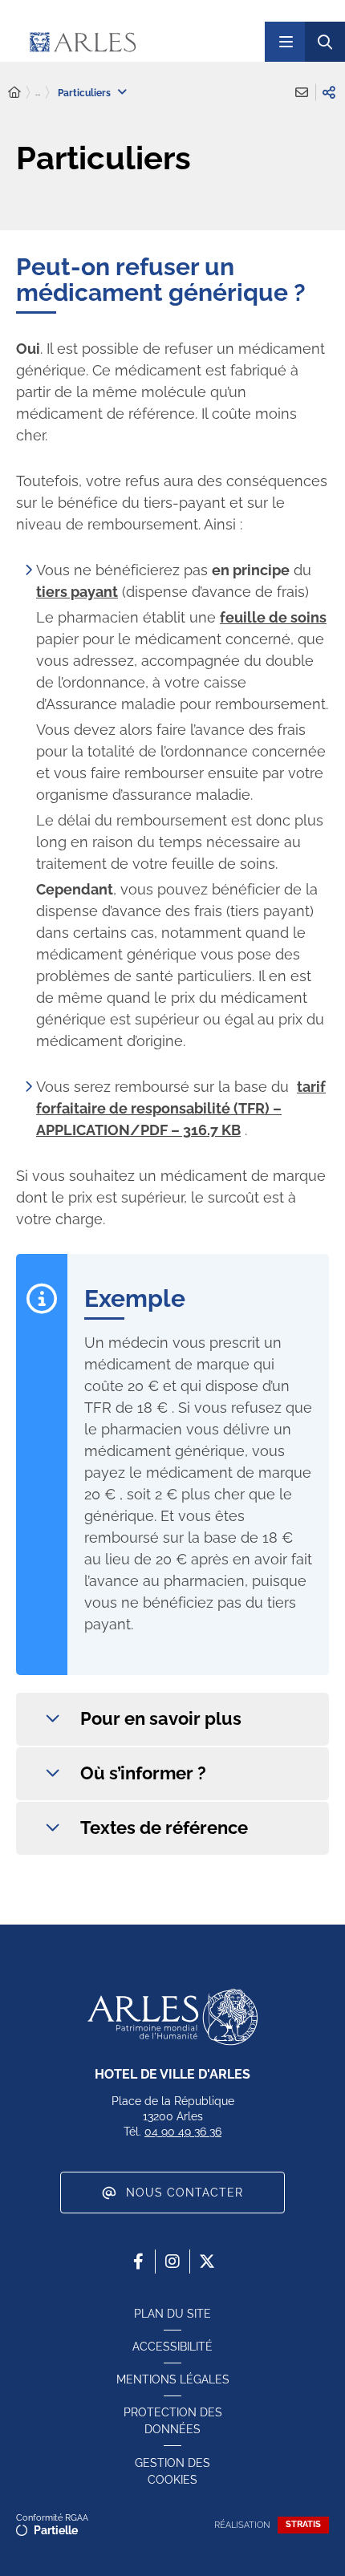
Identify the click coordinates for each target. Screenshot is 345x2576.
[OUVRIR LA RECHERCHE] (325, 42)
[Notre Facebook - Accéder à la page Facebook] (138, 2262)
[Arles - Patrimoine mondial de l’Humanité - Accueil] (172, 2017)
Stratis (303, 2524)
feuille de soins (273, 617)
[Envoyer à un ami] (302, 92)
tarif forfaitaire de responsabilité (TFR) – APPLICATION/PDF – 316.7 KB (181, 1108)
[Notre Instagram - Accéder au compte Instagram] (172, 2262)
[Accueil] (14, 93)
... (38, 92)
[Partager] (329, 92)
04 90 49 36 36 (183, 2132)
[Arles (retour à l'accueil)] (131, 42)
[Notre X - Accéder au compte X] (207, 2262)
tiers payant (77, 592)
